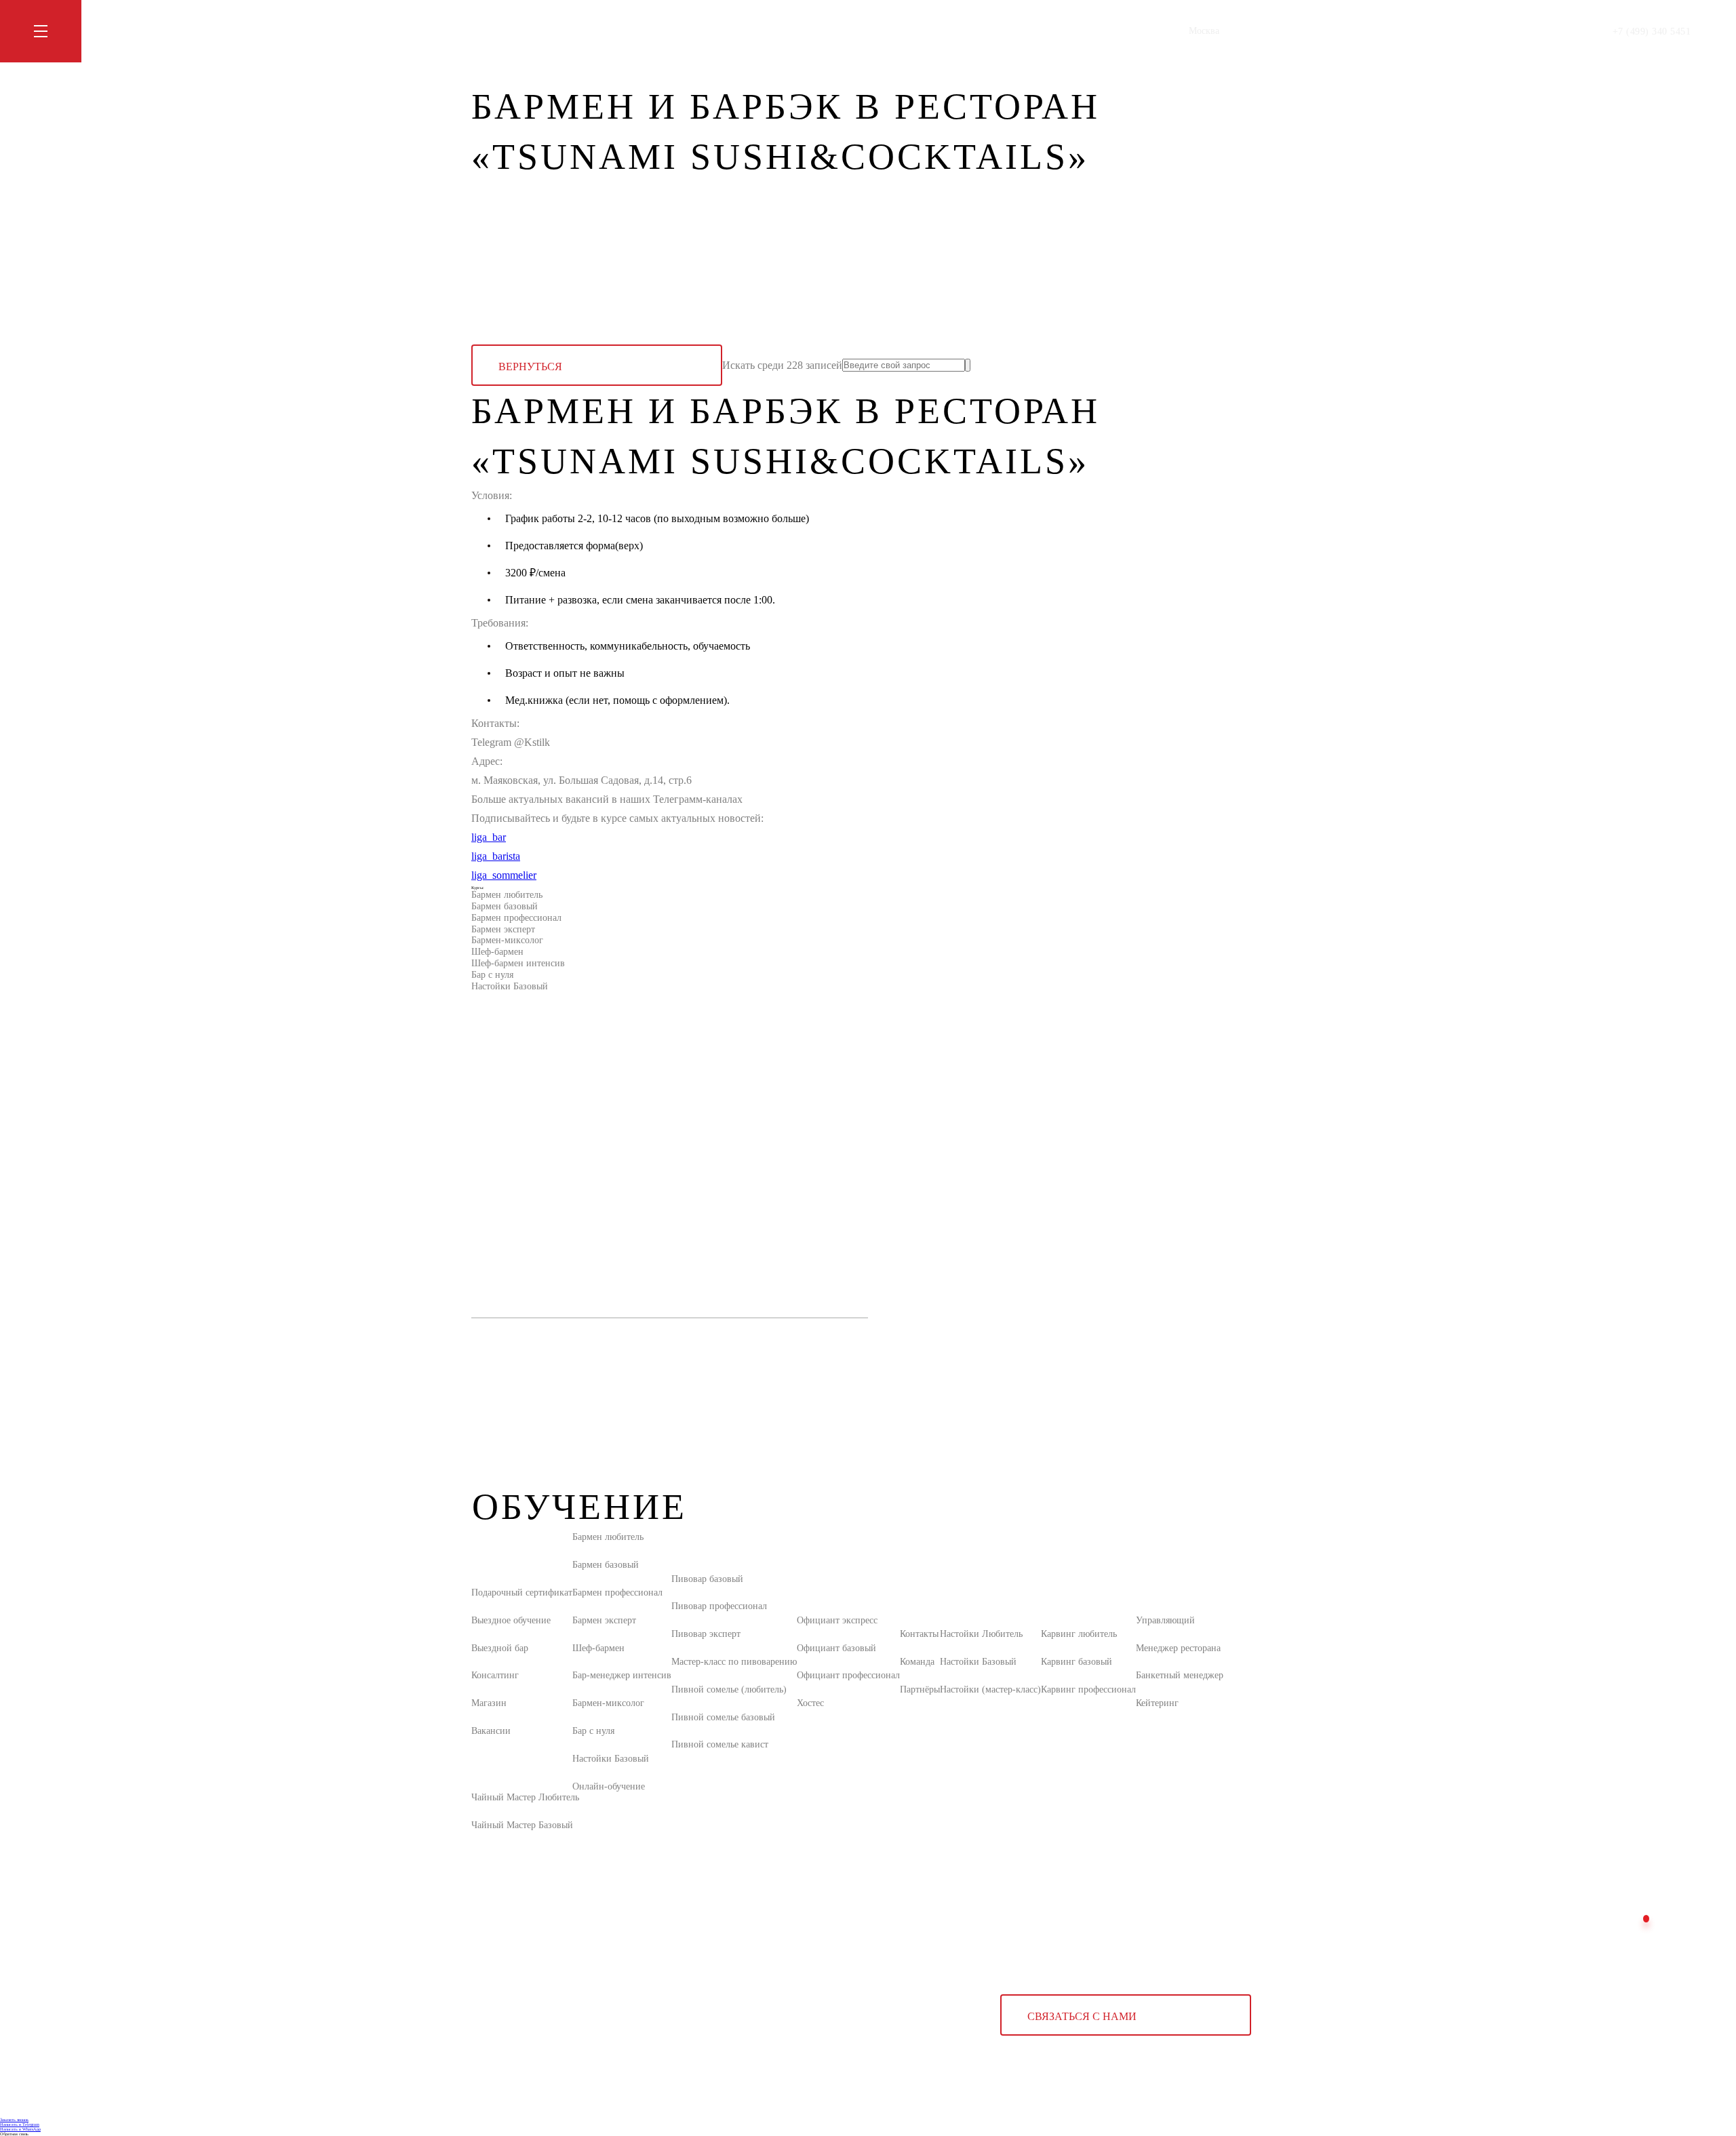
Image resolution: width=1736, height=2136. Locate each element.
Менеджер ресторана (1178, 1648)
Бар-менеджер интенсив (622, 1675)
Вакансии (491, 1731)
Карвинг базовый (1077, 1662)
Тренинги (544, 31)
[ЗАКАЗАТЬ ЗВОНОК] (1646, 1919)
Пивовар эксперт (706, 1634)
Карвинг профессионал (1088, 1689)
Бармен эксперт (503, 929)
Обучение (491, 31)
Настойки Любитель (981, 1634)
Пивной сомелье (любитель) (729, 1689)
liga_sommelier (504, 875)
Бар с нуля (492, 975)
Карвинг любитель (1079, 1634)
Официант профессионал (848, 1675)
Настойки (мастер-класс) (990, 1689)
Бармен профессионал (516, 918)
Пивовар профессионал (719, 1606)
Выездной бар (500, 1648)
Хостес (810, 1703)
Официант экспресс (837, 1620)
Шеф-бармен (497, 952)
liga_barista (496, 856)
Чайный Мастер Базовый (522, 1825)
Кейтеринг (1157, 1703)
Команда (917, 1662)
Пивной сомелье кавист (720, 1744)
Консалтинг (495, 1675)
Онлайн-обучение (609, 1786)
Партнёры (920, 1689)
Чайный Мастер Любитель (525, 1797)
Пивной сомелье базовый (723, 1717)
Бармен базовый (505, 906)
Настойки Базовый (510, 986)
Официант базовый (836, 1648)
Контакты (678, 31)
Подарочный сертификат (522, 1593)
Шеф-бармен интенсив (518, 963)
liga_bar (489, 837)
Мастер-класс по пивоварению (734, 1662)
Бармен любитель (507, 895)
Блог (587, 31)
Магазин (628, 31)
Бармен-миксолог (507, 940)
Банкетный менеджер (1180, 1675)
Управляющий (1165, 1620)
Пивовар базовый (707, 1579)
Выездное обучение (511, 1620)
